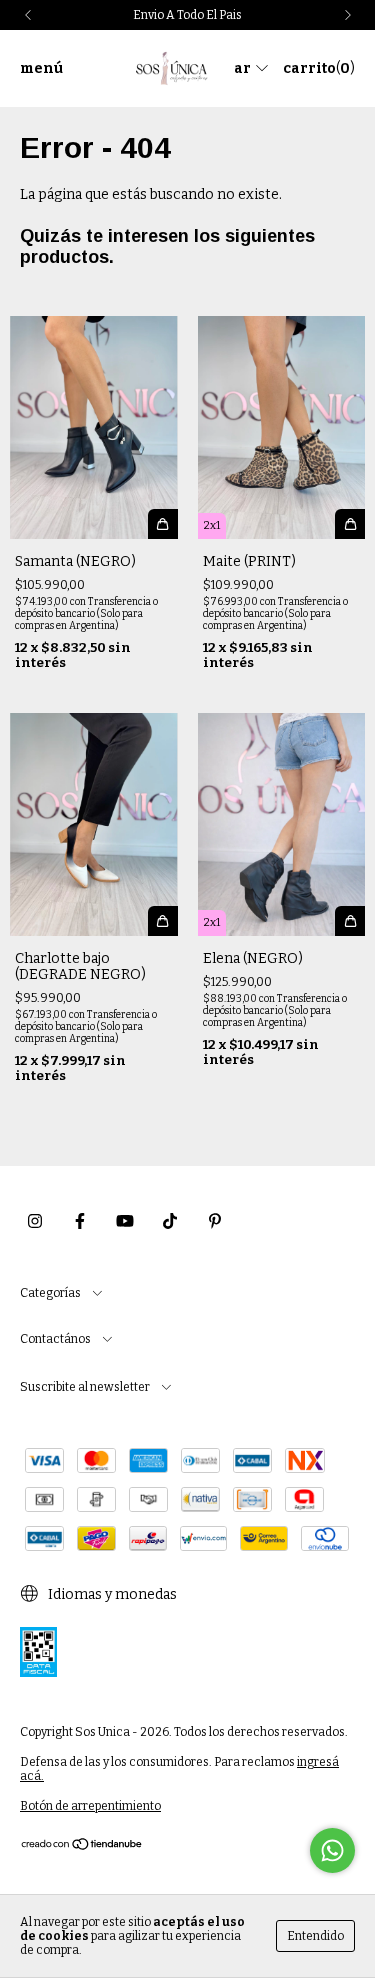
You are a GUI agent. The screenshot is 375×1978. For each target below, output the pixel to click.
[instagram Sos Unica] (35, 1221)
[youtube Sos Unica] (125, 1221)
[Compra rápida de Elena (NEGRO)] (350, 921)
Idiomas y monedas (111, 1594)
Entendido (315, 1936)
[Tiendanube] (82, 1847)
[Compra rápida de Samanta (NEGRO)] (163, 524)
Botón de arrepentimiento (90, 1806)
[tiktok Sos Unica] (170, 1221)
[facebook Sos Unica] (80, 1221)
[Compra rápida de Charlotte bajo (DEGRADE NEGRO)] (163, 921)
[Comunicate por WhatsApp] (332, 1850)
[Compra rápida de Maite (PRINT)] (350, 524)
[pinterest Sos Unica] (215, 1221)
